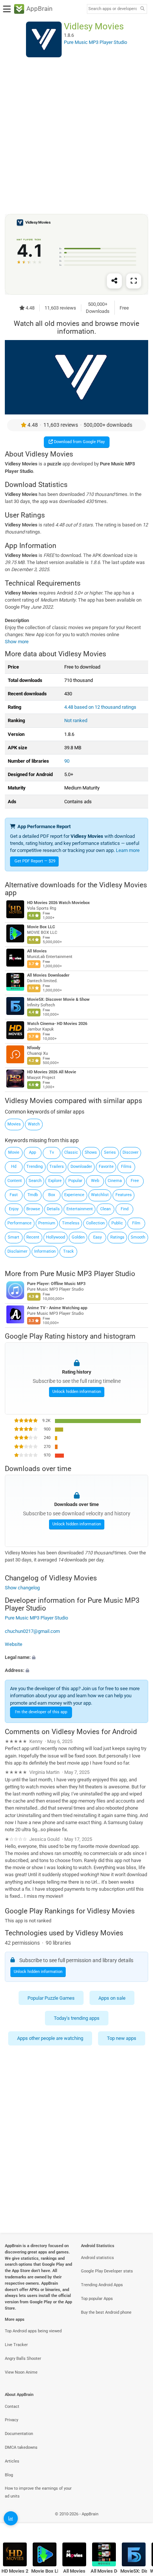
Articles (12, 2461)
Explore (55, 1181)
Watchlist (100, 1195)
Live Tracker (16, 2345)
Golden (78, 1237)
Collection (95, 1223)
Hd (14, 1167)
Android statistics (97, 2258)
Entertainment (80, 1209)
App (32, 1152)
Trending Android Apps (102, 2285)
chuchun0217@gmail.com (32, 1631)
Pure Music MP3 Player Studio (88, 1273)
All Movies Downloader (48, 975)
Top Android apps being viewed (33, 2331)
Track (69, 1251)
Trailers (57, 1167)
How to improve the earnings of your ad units (38, 2492)
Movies (14, 1124)
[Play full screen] (134, 281)
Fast (14, 1195)
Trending (35, 1167)
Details (53, 1209)
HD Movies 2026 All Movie (52, 1072)
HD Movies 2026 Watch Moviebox (58, 903)
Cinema (115, 1181)
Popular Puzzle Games (51, 1998)
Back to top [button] (138, 2522)
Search (35, 1181)
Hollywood (56, 1237)
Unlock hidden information (77, 1392)
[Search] (142, 9)
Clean (105, 1209)
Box (52, 1195)
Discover (131, 1152)
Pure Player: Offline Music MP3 (56, 1284)
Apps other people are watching (50, 2039)
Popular (75, 1181)
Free (135, 1181)
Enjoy (14, 1209)
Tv (52, 1152)
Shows (91, 1152)
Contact (12, 2407)
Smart (14, 1237)
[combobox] (113, 9)
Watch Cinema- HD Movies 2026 (57, 1024)
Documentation (19, 2434)
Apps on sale (112, 1998)
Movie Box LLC (41, 927)
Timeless (71, 1223)
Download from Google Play (79, 442)
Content (15, 1181)
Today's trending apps (77, 2018)
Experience (74, 1195)
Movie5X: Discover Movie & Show (58, 999)
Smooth (138, 1237)
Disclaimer (17, 1251)
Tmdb (33, 1195)
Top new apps (122, 2039)
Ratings (117, 1237)
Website (14, 1644)
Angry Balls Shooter (23, 2359)
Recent (33, 1237)
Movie (14, 1152)
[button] (76, 1657)
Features (124, 1195)
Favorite (106, 1167)
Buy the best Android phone (106, 2312)
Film (136, 1223)
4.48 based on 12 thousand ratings (100, 707)
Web (95, 1181)
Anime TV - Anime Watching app (57, 1308)
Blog (9, 2475)
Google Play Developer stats (107, 2271)
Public (117, 1223)
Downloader (81, 1167)
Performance (19, 1223)
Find (125, 1209)
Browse (33, 1209)
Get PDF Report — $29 (35, 861)
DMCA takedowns (21, 2447)
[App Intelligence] (11, 2518)
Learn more (128, 850)
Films (126, 1167)
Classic (71, 1152)
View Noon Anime (21, 2372)
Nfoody (34, 1048)
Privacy (12, 2420)
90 (67, 761)
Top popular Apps (97, 2299)
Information (45, 1251)
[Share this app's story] (114, 281)
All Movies (37, 951)
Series (110, 1152)
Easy (97, 1237)
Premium (47, 1223)
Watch (34, 1124)
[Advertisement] (76, 135)
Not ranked (76, 720)
